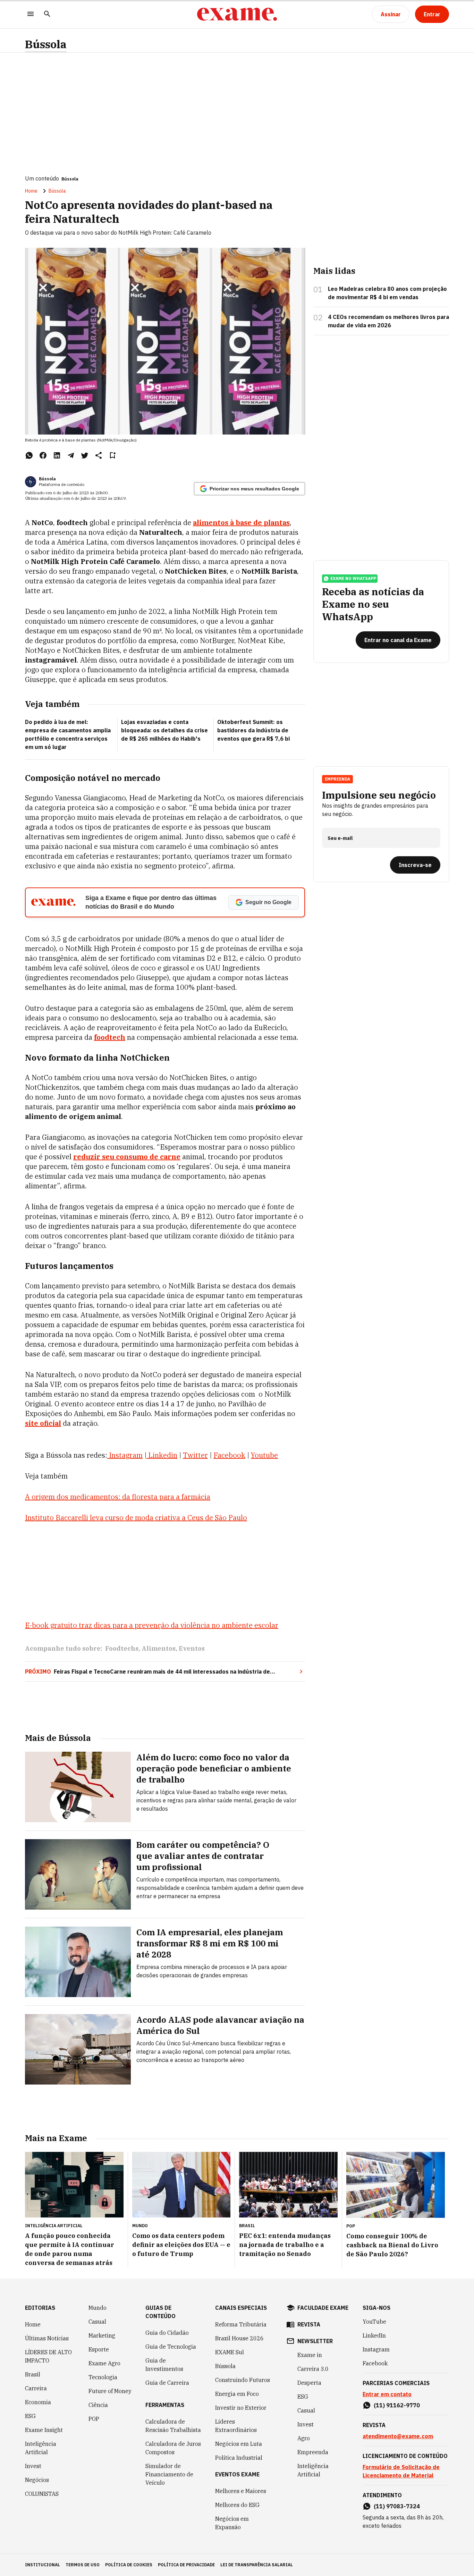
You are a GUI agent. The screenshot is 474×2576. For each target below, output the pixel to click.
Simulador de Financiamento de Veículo (169, 2474)
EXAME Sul (230, 2352)
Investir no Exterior (241, 2408)
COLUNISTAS (42, 2494)
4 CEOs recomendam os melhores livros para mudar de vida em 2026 (388, 321)
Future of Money (110, 2391)
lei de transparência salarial (257, 2565)
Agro (304, 2438)
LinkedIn (374, 2335)
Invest (33, 2466)
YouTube (374, 2322)
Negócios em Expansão (232, 2523)
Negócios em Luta (239, 2444)
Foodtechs (122, 1648)
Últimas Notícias (47, 2338)
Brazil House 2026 (239, 2338)
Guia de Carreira (167, 2383)
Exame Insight (44, 2430)
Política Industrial (239, 2458)
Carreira (36, 2388)
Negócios (37, 2480)
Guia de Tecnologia (171, 2347)
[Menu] (31, 14)
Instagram (376, 2349)
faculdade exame (323, 2308)
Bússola (46, 44)
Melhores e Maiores (241, 2491)
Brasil (33, 2374)
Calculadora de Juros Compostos (173, 2448)
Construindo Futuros (243, 2380)
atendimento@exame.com (398, 2436)
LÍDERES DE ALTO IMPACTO (48, 2356)
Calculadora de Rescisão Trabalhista (173, 2426)
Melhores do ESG (237, 2505)
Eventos (192, 1648)
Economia (38, 2402)
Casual (97, 2322)
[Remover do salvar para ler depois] (112, 455)
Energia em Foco (237, 2394)
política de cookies (129, 2565)
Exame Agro (104, 2363)
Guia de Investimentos (164, 2365)
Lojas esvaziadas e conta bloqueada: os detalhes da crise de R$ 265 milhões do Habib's (164, 730)
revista (309, 2324)
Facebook (375, 2363)
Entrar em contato (387, 2394)
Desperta (309, 2383)
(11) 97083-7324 (397, 2506)
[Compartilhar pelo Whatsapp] (29, 455)
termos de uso (83, 2565)
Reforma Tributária (241, 2324)
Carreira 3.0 (313, 2369)
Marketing (102, 2335)
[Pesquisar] (47, 14)
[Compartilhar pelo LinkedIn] (57, 455)
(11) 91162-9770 (397, 2405)
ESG (30, 2416)
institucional (43, 2565)
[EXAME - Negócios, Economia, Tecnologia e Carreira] (237, 14)
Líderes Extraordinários (236, 2426)
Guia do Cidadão (167, 2333)
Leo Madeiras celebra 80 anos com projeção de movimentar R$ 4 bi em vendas (387, 293)
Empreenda (313, 2452)
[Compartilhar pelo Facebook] (43, 455)
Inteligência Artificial (41, 2448)
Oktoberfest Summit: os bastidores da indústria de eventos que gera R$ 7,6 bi (253, 730)
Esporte (99, 2349)
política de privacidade (186, 2565)
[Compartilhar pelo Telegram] (71, 455)
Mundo (98, 2308)
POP (94, 2419)
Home (31, 191)
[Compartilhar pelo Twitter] (85, 455)
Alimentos (159, 1648)
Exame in (310, 2355)
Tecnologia (103, 2377)
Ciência (98, 2405)
